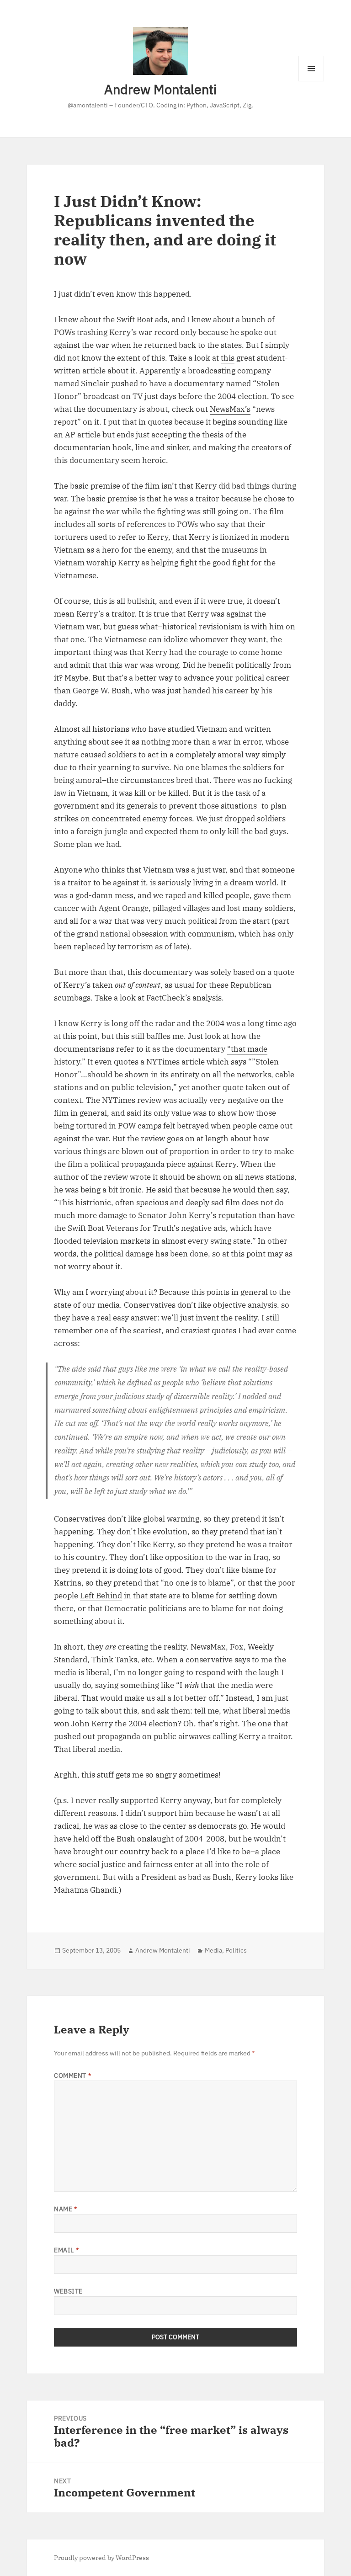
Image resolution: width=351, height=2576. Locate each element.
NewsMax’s (230, 409)
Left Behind (101, 1596)
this (228, 358)
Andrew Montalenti (160, 89)
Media (213, 1950)
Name (65, 2209)
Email (66, 2250)
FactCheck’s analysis (184, 998)
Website (68, 2291)
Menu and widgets (311, 81)
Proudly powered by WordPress (101, 2558)
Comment (72, 2076)
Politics (236, 1950)
